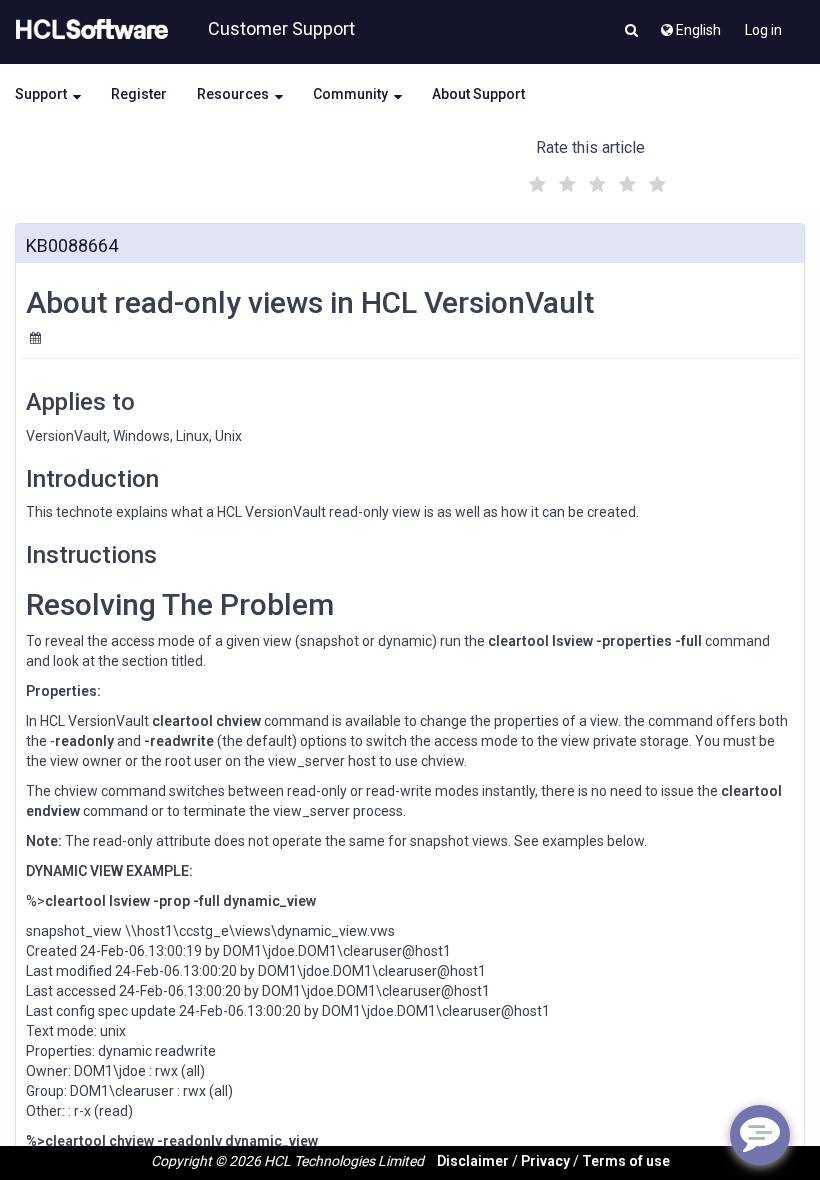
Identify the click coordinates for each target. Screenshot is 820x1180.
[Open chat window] (760, 1135)
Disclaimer (473, 1161)
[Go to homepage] (88, 30)
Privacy (545, 1161)
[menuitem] (689, 25)
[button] (631, 32)
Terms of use (626, 1161)
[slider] (595, 181)
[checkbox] (535, 179)
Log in (763, 30)
